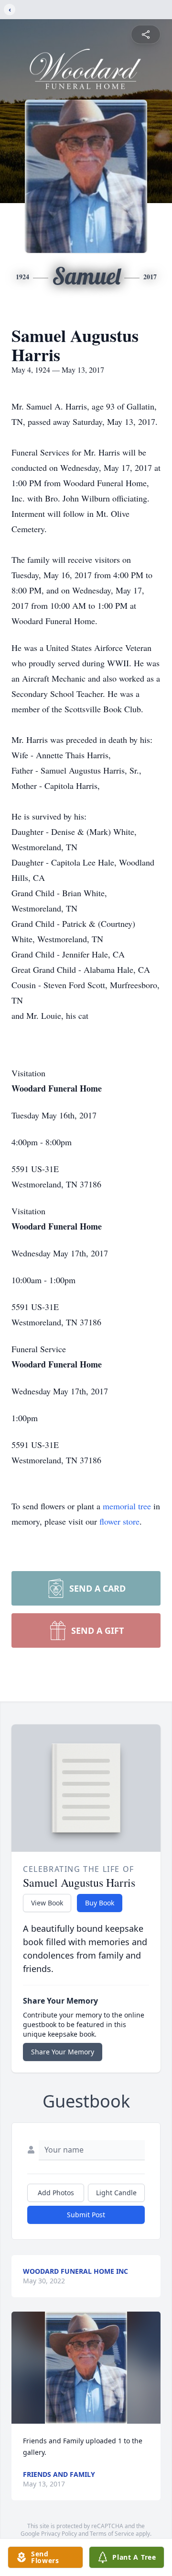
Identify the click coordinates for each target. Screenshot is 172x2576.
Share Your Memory (63, 2052)
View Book (47, 1903)
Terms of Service (112, 2534)
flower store (119, 1521)
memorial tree (127, 1506)
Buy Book (100, 1903)
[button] (86, 2368)
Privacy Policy (59, 2534)
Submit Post (86, 2215)
